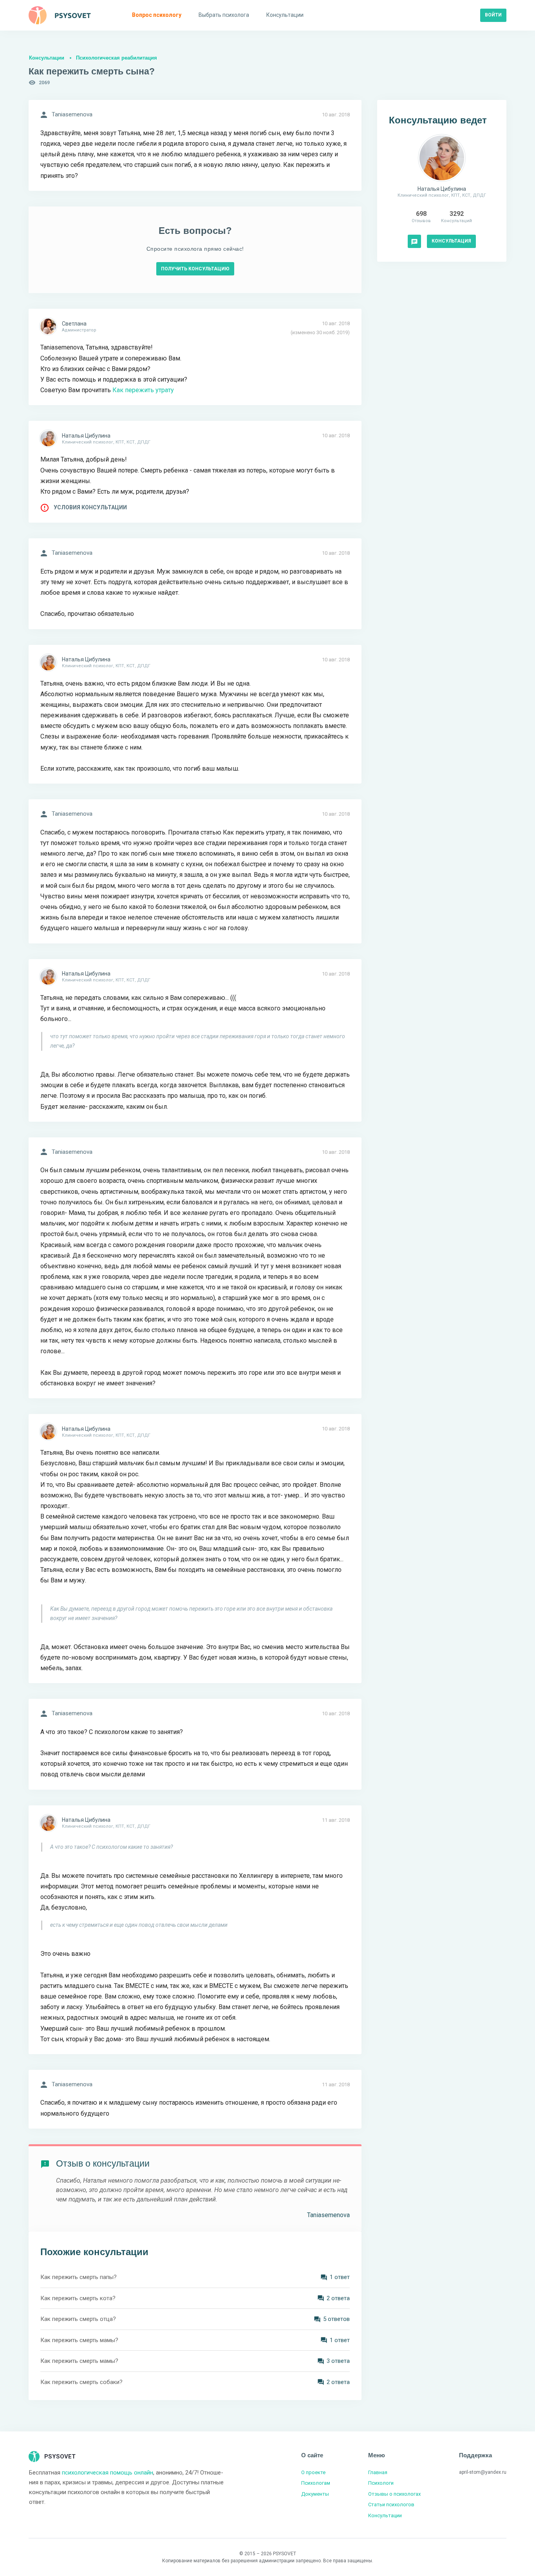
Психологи (381, 2483)
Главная (378, 2472)
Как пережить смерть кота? (78, 2298)
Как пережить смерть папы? (79, 2277)
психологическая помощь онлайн (108, 2473)
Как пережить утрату (143, 390)
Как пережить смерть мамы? (79, 2340)
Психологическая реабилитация (117, 58)
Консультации (47, 58)
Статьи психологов (391, 2504)
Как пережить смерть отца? (78, 2319)
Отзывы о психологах (394, 2494)
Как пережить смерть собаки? (81, 2382)
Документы (315, 2494)
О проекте (313, 2472)
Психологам (316, 2483)
